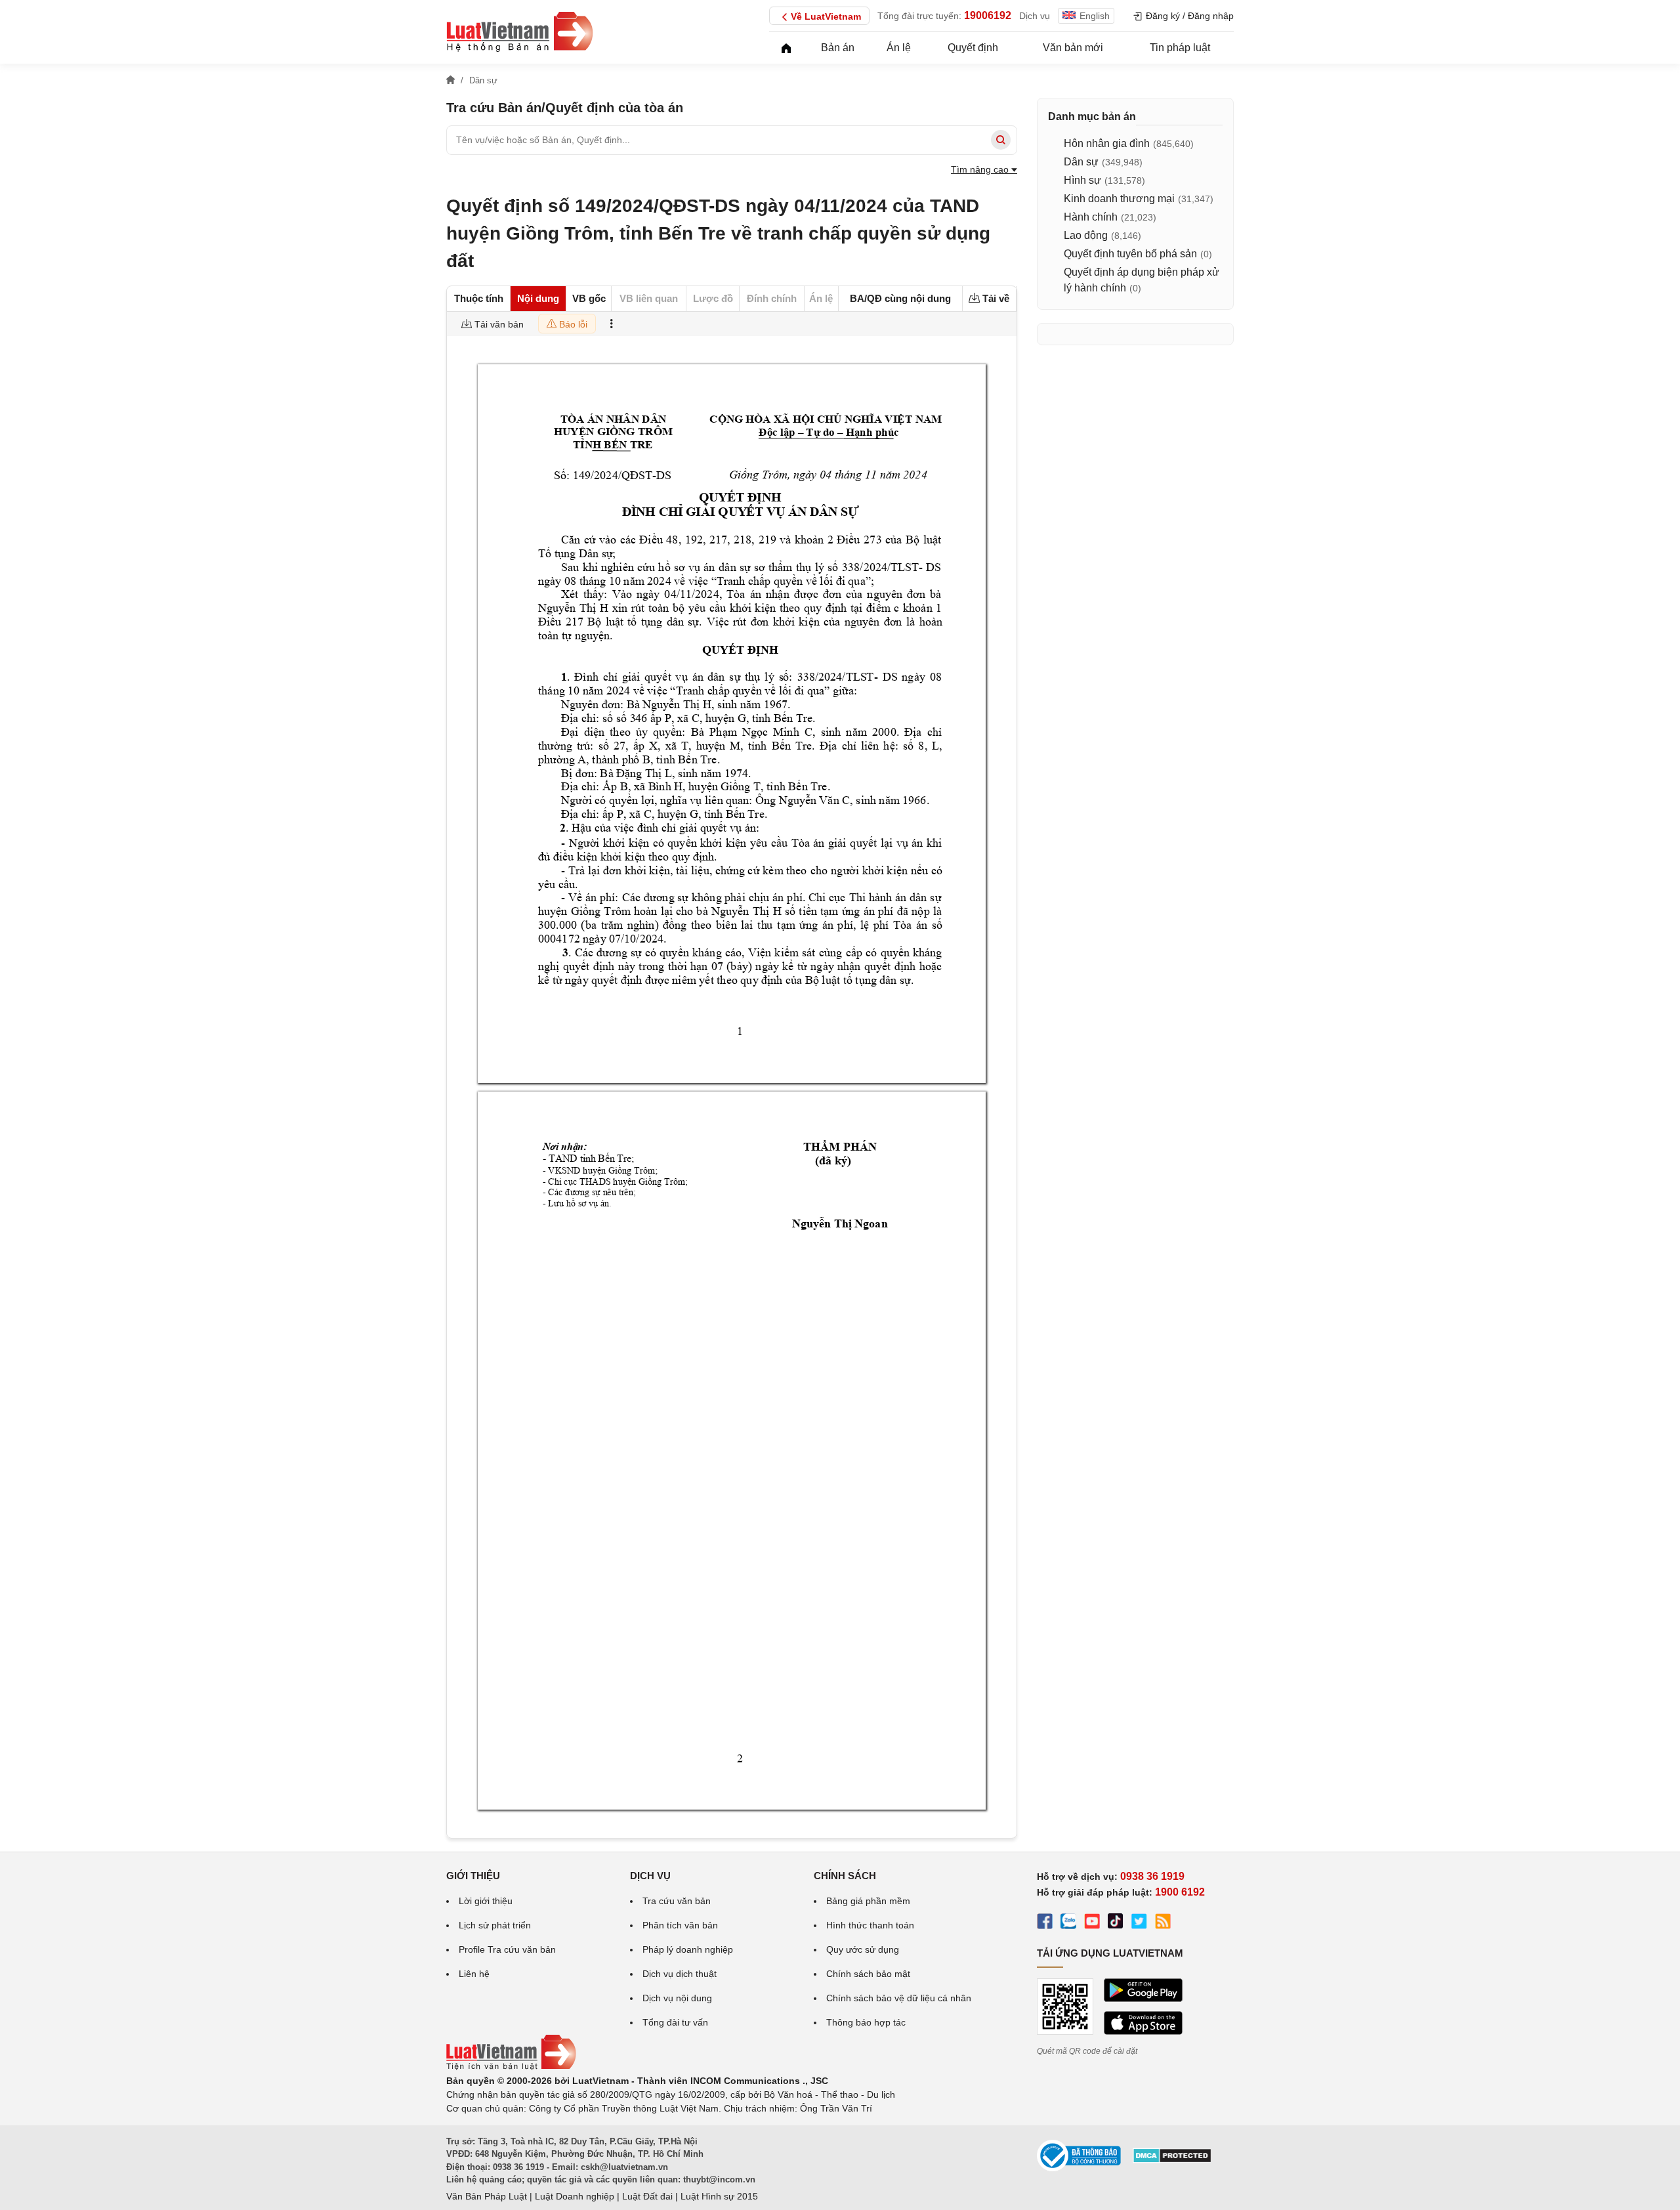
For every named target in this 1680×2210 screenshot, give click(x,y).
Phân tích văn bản (680, 1925)
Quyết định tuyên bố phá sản (1130, 254)
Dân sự (1081, 162)
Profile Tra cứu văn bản (507, 1949)
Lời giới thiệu (486, 1901)
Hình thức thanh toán (870, 1925)
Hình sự (1082, 180)
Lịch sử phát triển (495, 1925)
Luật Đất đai (647, 2196)
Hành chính (1091, 217)
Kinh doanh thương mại (1119, 199)
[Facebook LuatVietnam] (1045, 1923)
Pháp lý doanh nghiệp (688, 1949)
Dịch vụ (1035, 16)
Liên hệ (474, 1974)
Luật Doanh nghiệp (575, 2196)
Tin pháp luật (1180, 48)
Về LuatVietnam (826, 16)
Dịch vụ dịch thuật (680, 1974)
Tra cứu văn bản (677, 1901)
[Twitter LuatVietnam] (1139, 1923)
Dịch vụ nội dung (677, 1998)
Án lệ (899, 48)
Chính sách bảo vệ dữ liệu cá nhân (899, 1998)
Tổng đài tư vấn (675, 2022)
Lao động (1086, 235)
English (1095, 16)
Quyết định (973, 48)
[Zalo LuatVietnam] (1068, 1923)
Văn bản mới (1073, 48)
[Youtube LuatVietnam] (1092, 1923)
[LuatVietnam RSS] (1163, 1923)
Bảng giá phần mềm (868, 1901)
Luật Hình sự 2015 (719, 2196)
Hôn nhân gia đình (1107, 143)
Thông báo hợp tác (866, 2022)
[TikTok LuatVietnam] (1116, 1923)
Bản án (838, 48)
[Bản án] (520, 32)
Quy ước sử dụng (863, 1949)
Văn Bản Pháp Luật (487, 2196)
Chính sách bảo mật (868, 1974)
